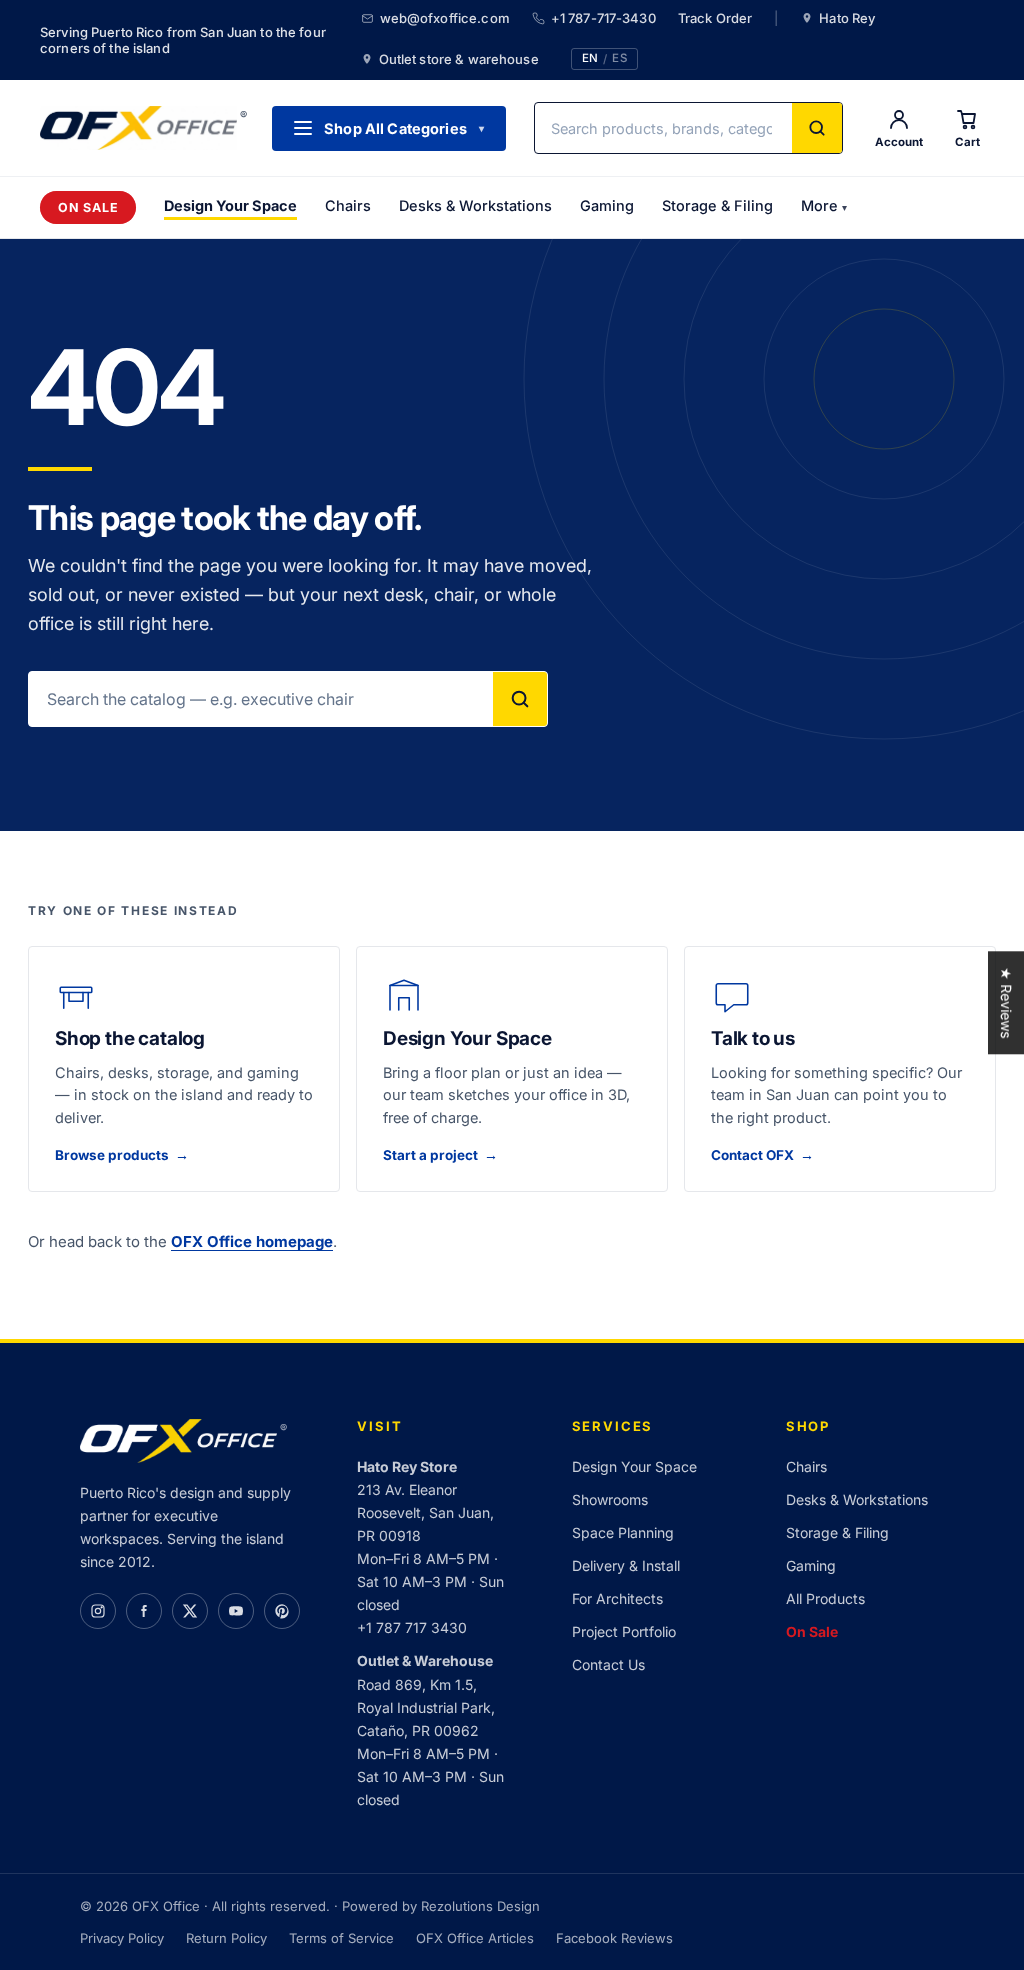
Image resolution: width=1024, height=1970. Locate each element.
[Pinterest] (282, 1611)
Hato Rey (847, 18)
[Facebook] (144, 1611)
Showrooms (610, 1499)
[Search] (817, 128)
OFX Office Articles (475, 1938)
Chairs (348, 205)
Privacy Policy (122, 1938)
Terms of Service (341, 1938)
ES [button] (619, 59)
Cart (967, 142)
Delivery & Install (626, 1565)
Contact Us (608, 1664)
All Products (825, 1598)
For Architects (617, 1598)
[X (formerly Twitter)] (190, 1611)
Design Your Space (230, 205)
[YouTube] (236, 1611)
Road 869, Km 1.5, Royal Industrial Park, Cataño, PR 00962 (426, 1707)
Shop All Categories (404, 128)
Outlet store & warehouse (459, 59)
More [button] (824, 205)
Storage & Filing (717, 205)
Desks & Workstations (475, 205)
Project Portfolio (624, 1631)
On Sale (88, 207)
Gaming (607, 205)
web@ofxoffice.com (445, 18)
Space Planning (623, 1532)
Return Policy (226, 1938)
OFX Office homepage (252, 1241)
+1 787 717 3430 (412, 1627)
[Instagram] (98, 1611)
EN (590, 59)
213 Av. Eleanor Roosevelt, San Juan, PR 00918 (425, 1512)
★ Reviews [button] (1006, 1002)
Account (899, 142)
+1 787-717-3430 (603, 18)
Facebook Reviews (614, 1938)
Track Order (715, 18)
